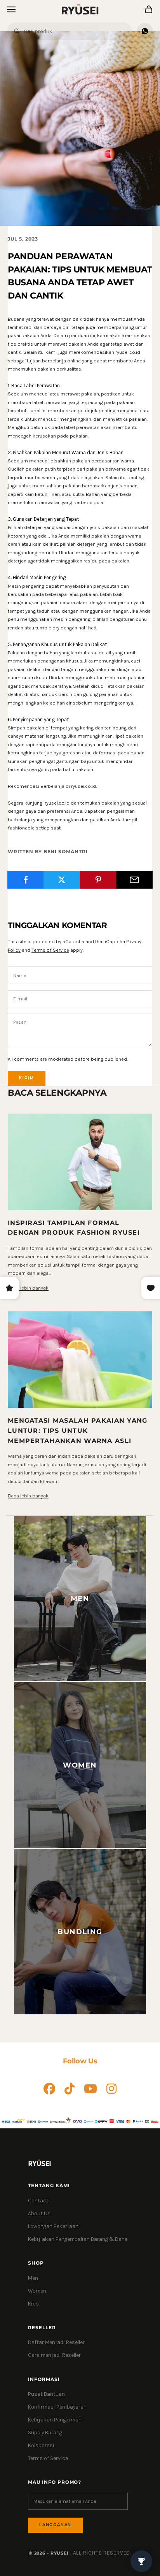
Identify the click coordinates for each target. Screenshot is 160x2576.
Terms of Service (50, 950)
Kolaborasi (41, 2445)
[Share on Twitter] (62, 880)
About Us (39, 2213)
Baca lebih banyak (28, 1288)
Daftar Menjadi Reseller (56, 2342)
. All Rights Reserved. (101, 2553)
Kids (33, 2304)
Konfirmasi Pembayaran (57, 2407)
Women (37, 2291)
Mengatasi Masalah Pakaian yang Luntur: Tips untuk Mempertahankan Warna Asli (78, 1430)
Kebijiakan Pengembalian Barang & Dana (78, 2239)
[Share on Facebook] (26, 880)
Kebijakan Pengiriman (55, 2420)
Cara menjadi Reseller (54, 2355)
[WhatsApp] (145, 31)
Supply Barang (45, 2433)
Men (33, 2278)
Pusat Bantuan (46, 2394)
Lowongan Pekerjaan (53, 2226)
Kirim (27, 1078)
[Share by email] (134, 880)
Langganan (55, 2525)
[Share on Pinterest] (98, 880)
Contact (38, 2201)
